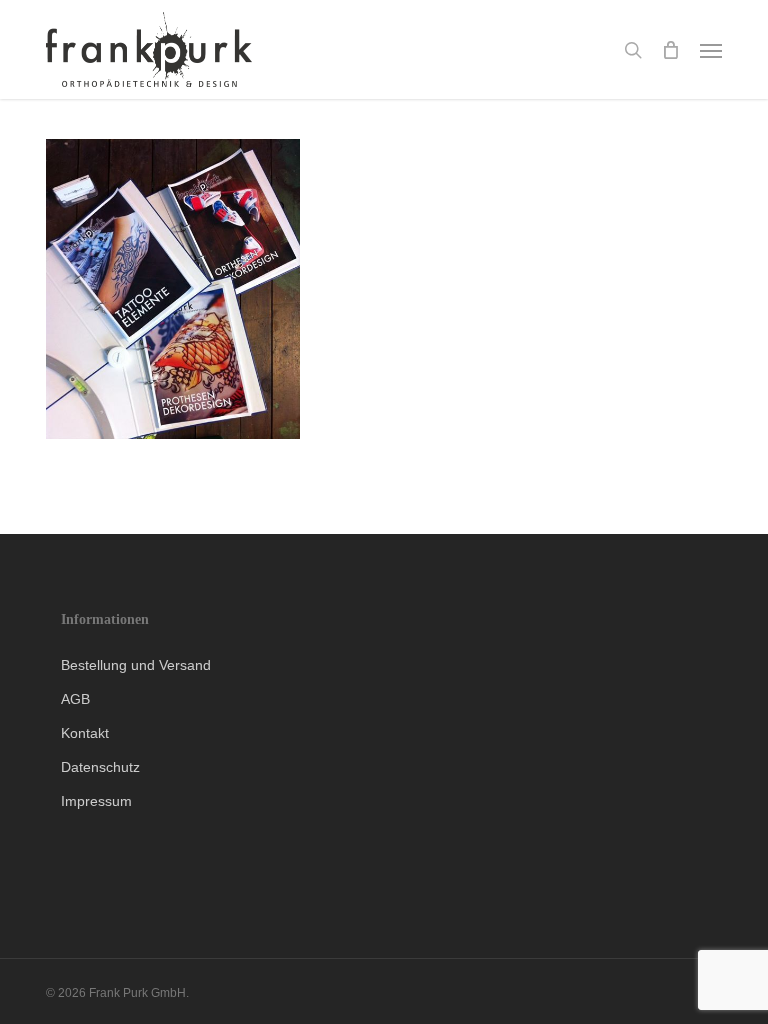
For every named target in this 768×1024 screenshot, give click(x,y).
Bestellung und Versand (136, 665)
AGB (75, 699)
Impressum (96, 801)
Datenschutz (100, 767)
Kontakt (85, 733)
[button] (711, 50)
